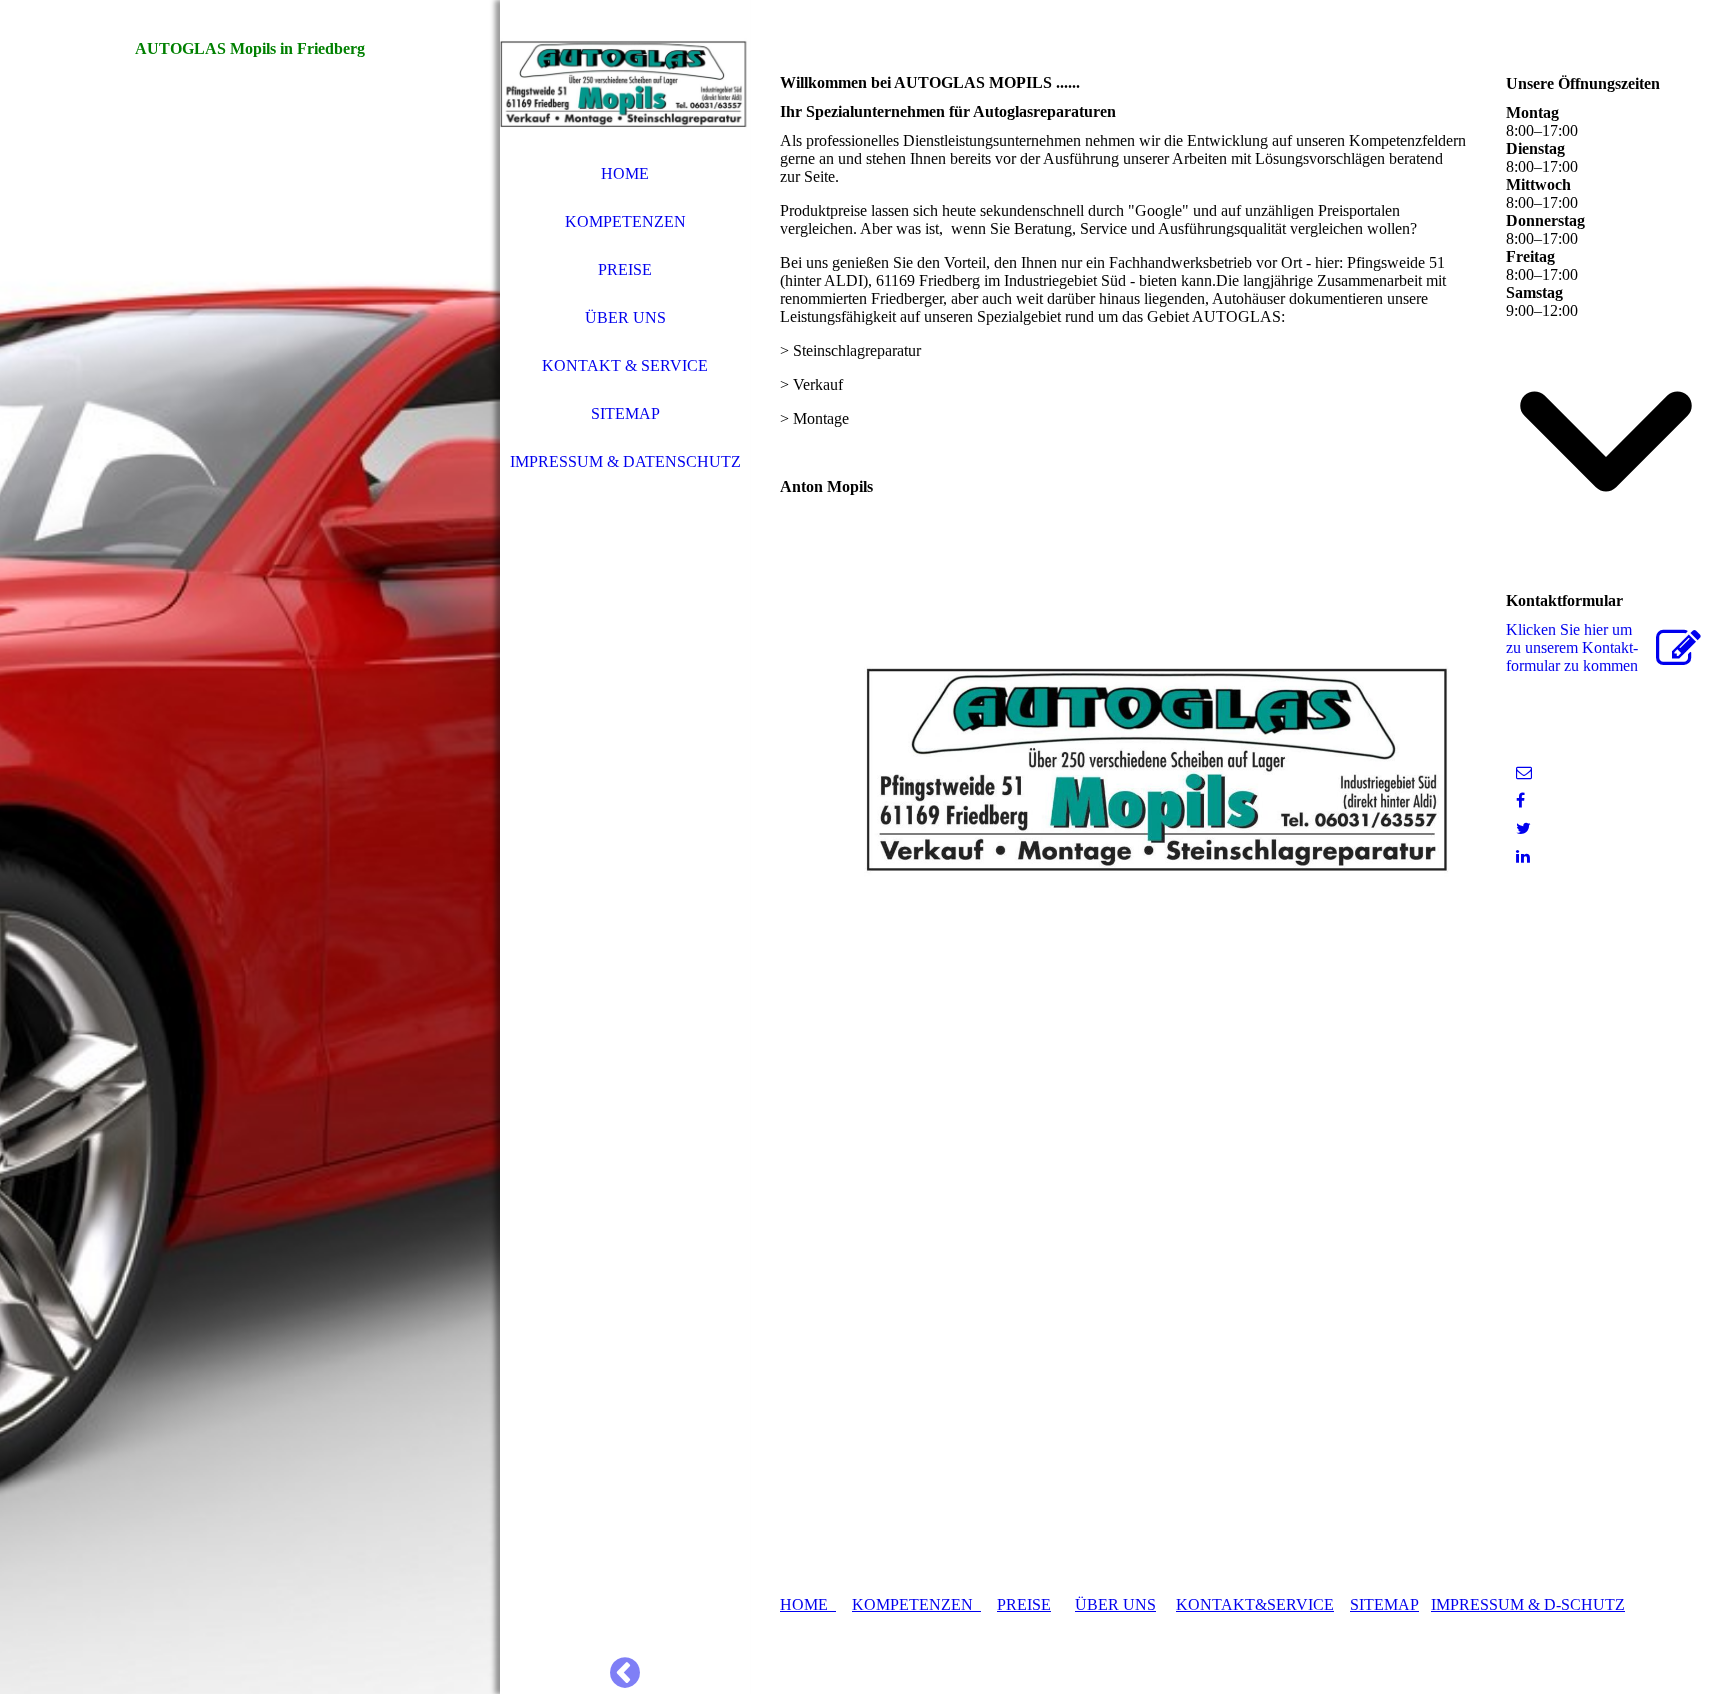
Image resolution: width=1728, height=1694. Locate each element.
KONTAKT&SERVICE (1255, 1604)
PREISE (625, 269)
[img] (250, 847)
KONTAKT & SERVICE (625, 365)
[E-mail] (1524, 772)
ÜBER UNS (625, 317)
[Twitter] (1523, 828)
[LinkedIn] (1523, 856)
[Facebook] (1520, 800)
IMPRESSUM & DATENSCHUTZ (625, 461)
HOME (625, 173)
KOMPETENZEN (625, 221)
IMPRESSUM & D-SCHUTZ (1528, 1604)
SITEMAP (625, 413)
